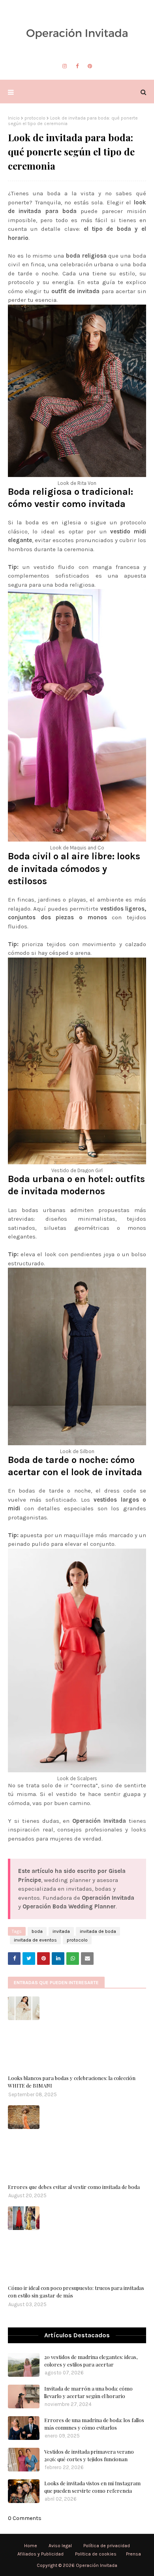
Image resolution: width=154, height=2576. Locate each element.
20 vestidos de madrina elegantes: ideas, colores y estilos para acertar (91, 2361)
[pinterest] (90, 66)
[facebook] (77, 66)
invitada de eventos (35, 1940)
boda (37, 1931)
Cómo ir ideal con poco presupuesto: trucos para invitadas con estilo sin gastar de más (76, 2292)
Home (31, 2546)
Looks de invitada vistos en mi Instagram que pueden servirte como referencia (92, 2487)
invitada (61, 1931)
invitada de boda (98, 1931)
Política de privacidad (107, 2546)
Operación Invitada (97, 2565)
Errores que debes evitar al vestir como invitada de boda (74, 2187)
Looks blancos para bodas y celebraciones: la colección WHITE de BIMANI (72, 2082)
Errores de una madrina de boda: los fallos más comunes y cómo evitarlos (94, 2424)
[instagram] (65, 66)
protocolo (35, 118)
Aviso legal (60, 2546)
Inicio (14, 118)
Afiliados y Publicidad (40, 2554)
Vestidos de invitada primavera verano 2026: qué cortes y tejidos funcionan (89, 2455)
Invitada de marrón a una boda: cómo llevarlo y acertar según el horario (88, 2392)
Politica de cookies (96, 2554)
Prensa (133, 2554)
